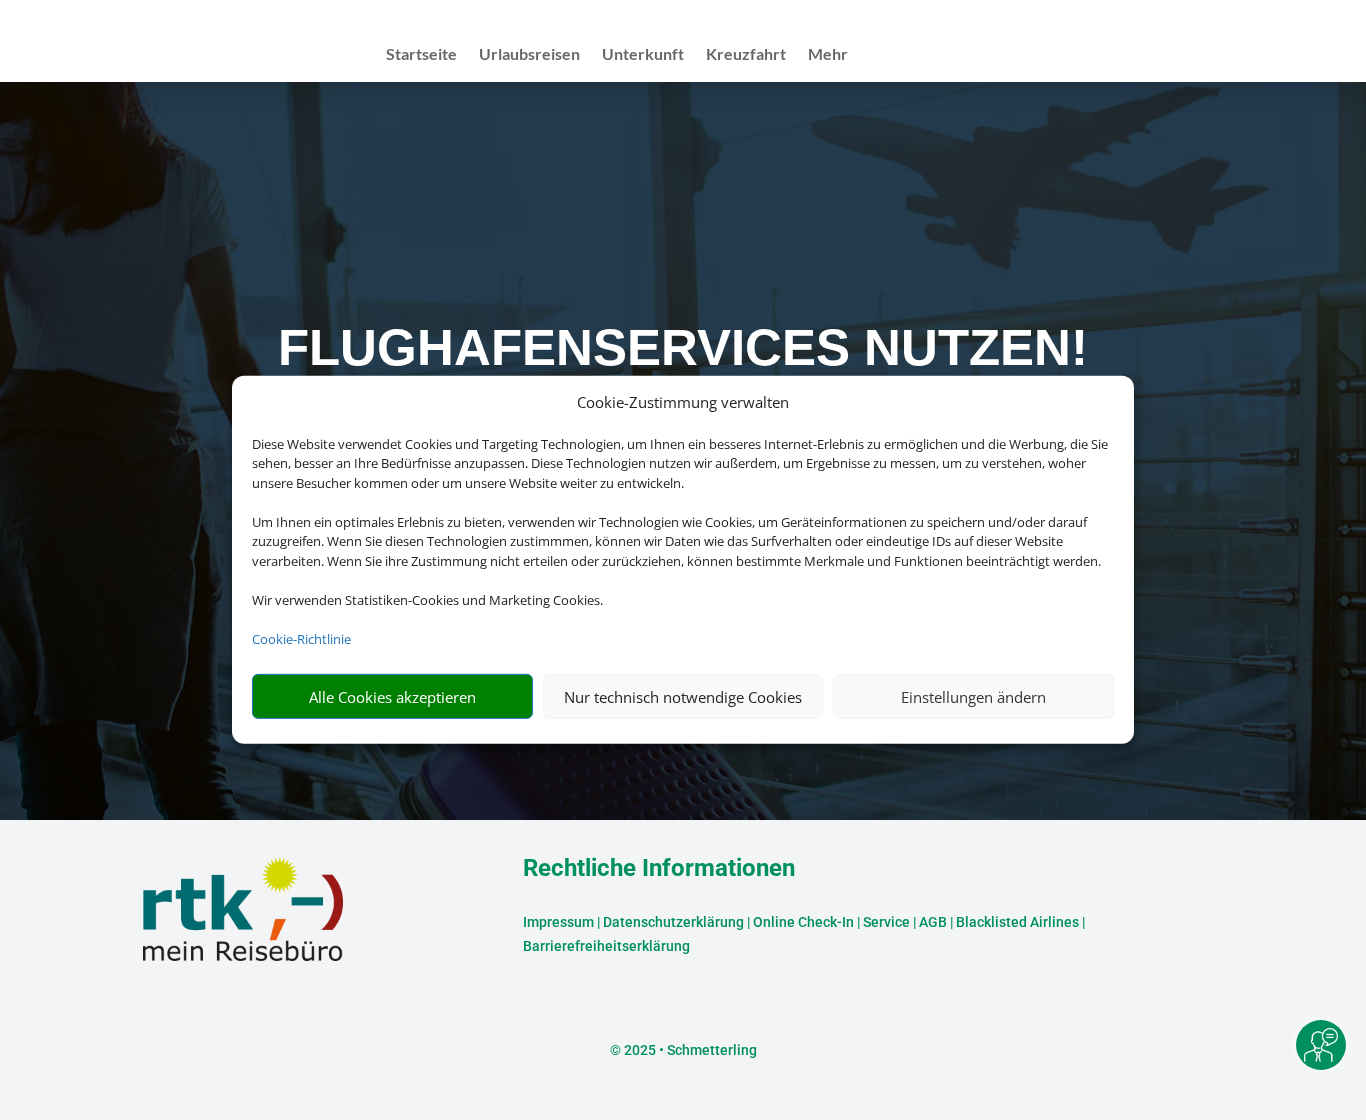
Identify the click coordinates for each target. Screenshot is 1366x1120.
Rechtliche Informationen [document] (659, 869)
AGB (933, 922)
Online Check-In (803, 922)
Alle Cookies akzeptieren (392, 697)
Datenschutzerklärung (673, 922)
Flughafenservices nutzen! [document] (683, 347)
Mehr (828, 55)
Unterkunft (643, 55)
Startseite (421, 55)
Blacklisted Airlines (1017, 922)
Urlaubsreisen (529, 55)
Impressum (558, 922)
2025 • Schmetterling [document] (689, 1050)
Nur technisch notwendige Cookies (683, 697)
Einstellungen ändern (973, 697)
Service (886, 922)
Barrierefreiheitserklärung (606, 946)
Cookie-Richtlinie (301, 639)
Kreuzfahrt (746, 55)
